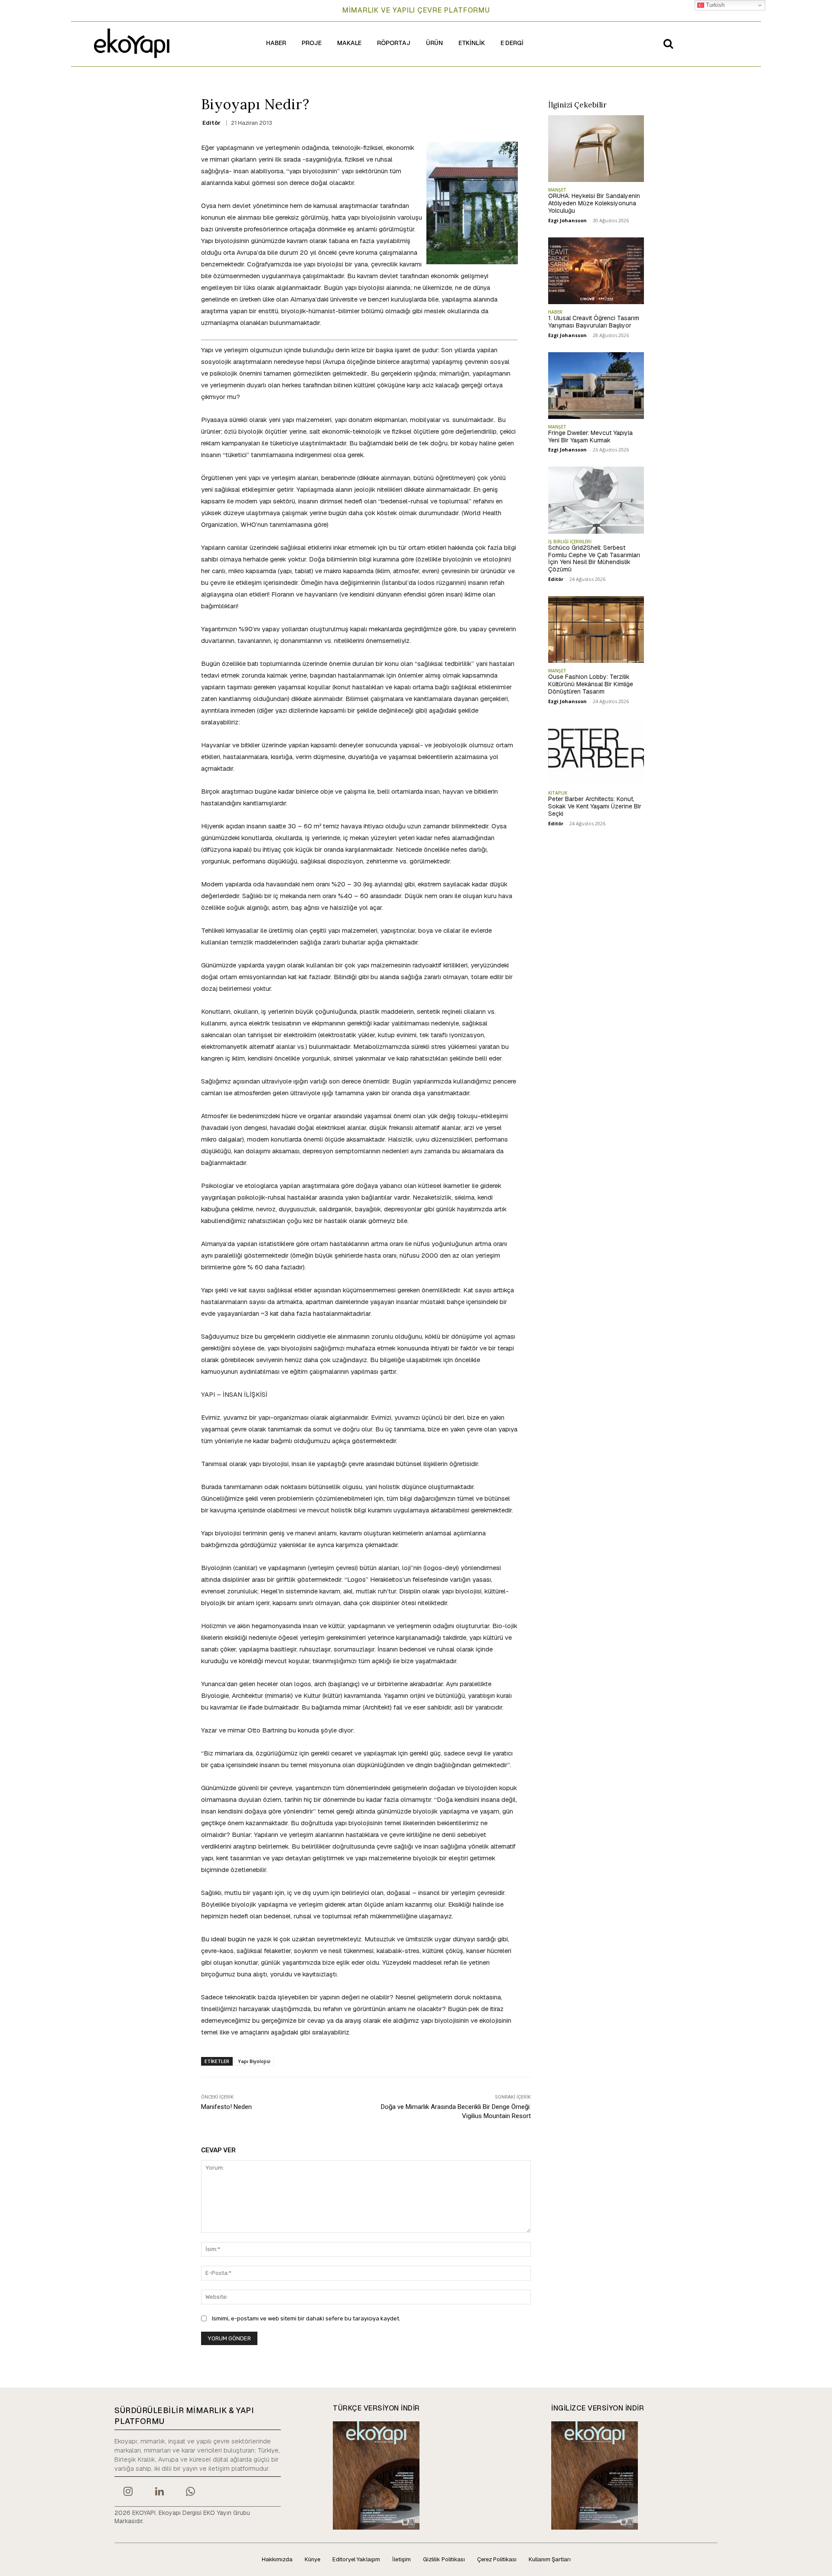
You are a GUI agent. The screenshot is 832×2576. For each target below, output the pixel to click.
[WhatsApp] (191, 2492)
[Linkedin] (159, 2492)
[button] (668, 43)
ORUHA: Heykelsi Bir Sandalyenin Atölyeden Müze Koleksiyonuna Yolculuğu (594, 203)
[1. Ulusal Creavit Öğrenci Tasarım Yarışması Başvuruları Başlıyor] (596, 271)
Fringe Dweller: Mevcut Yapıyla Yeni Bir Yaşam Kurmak (590, 436)
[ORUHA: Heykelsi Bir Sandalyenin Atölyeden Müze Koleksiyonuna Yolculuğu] (596, 149)
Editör (211, 123)
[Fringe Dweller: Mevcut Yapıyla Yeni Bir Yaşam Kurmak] (596, 386)
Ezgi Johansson (567, 220)
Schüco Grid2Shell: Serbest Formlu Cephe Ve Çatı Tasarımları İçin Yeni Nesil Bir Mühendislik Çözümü (594, 558)
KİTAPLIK (558, 793)
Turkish (714, 5)
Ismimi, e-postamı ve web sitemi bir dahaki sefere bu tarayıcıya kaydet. (306, 2318)
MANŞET (557, 190)
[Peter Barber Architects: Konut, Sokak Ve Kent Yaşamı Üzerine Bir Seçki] (596, 752)
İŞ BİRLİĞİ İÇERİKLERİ (570, 542)
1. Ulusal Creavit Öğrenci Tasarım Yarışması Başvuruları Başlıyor (594, 322)
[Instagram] (128, 2492)
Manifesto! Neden (226, 2107)
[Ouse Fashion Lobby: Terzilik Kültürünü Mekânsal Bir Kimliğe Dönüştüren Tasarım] (596, 629)
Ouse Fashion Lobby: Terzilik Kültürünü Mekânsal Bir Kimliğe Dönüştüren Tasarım (591, 684)
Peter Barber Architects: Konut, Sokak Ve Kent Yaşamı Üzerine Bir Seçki (595, 806)
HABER (555, 312)
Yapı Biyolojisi (254, 2061)
